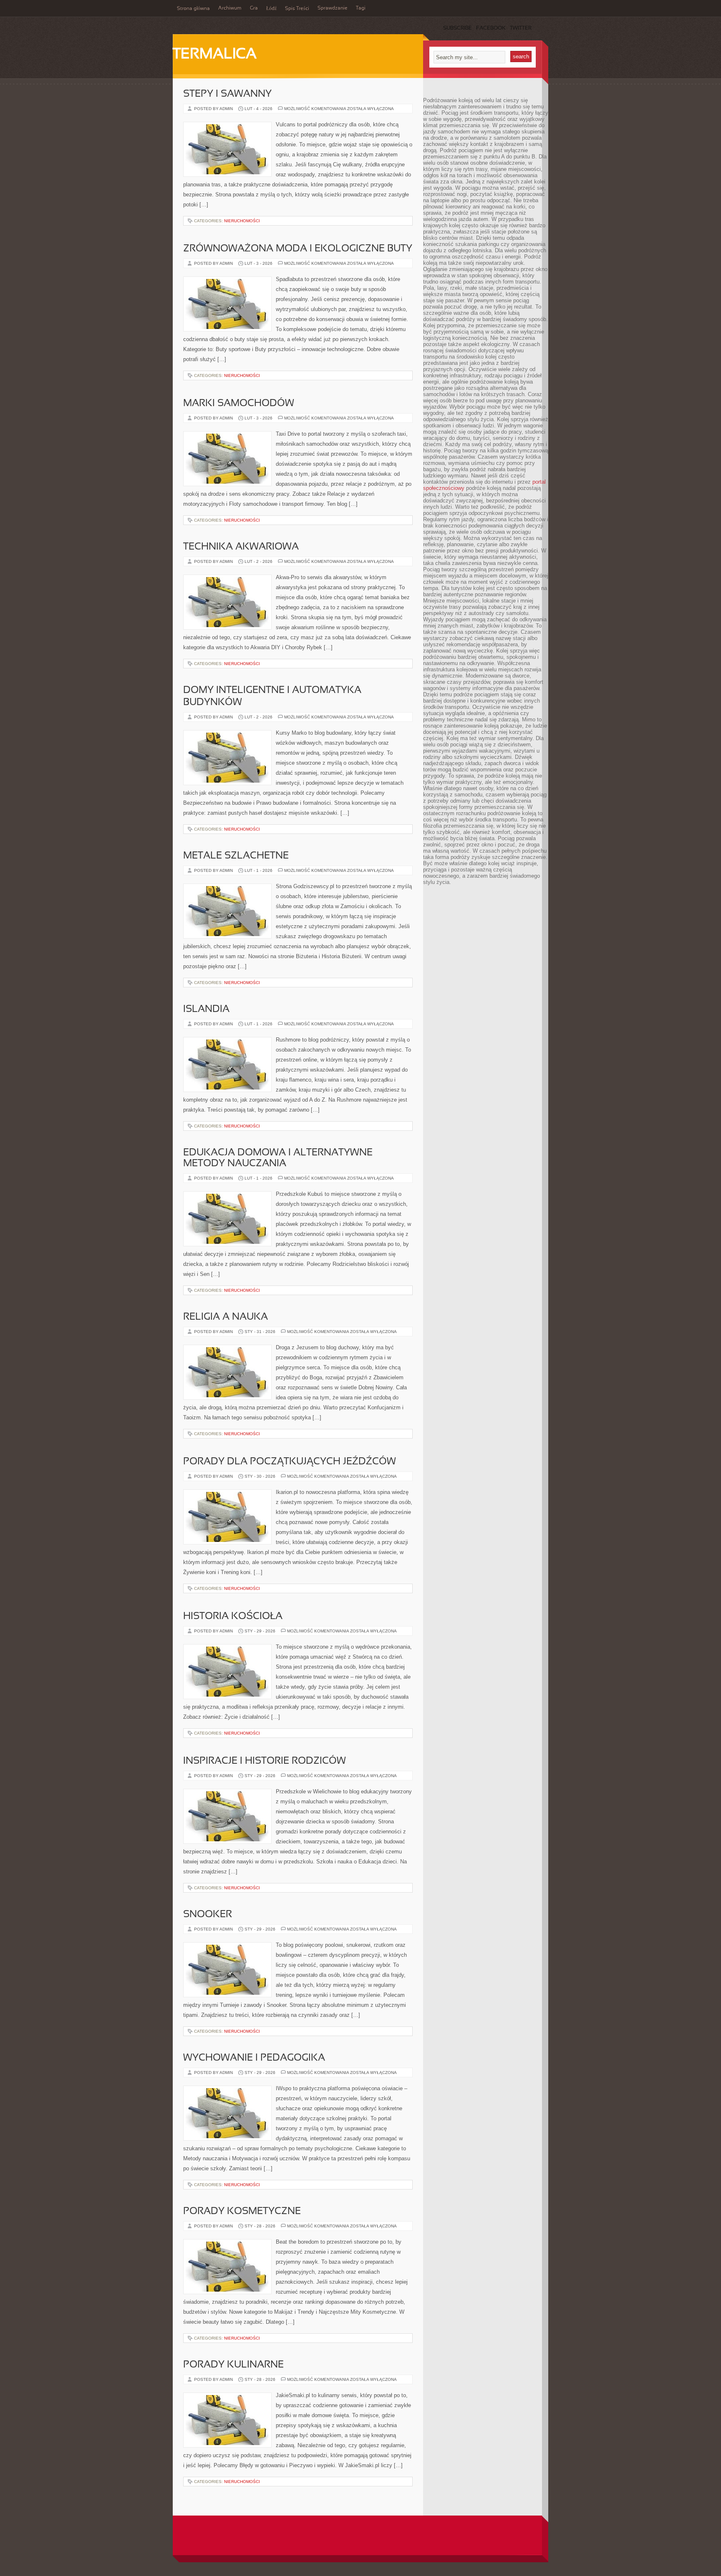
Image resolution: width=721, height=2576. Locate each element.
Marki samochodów (239, 404)
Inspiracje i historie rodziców (265, 1761)
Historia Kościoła (233, 1617)
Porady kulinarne (233, 2365)
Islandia (206, 1009)
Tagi (361, 8)
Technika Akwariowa (241, 547)
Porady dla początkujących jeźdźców (290, 1462)
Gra (254, 8)
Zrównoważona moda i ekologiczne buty (298, 249)
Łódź (271, 9)
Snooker (208, 1915)
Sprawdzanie (333, 8)
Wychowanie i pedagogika (254, 2058)
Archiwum (230, 8)
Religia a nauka (226, 1317)
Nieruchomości (242, 221)
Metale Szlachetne (236, 856)
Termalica (215, 55)
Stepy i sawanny (227, 94)
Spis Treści (297, 9)
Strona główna (193, 9)
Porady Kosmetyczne (242, 2212)
